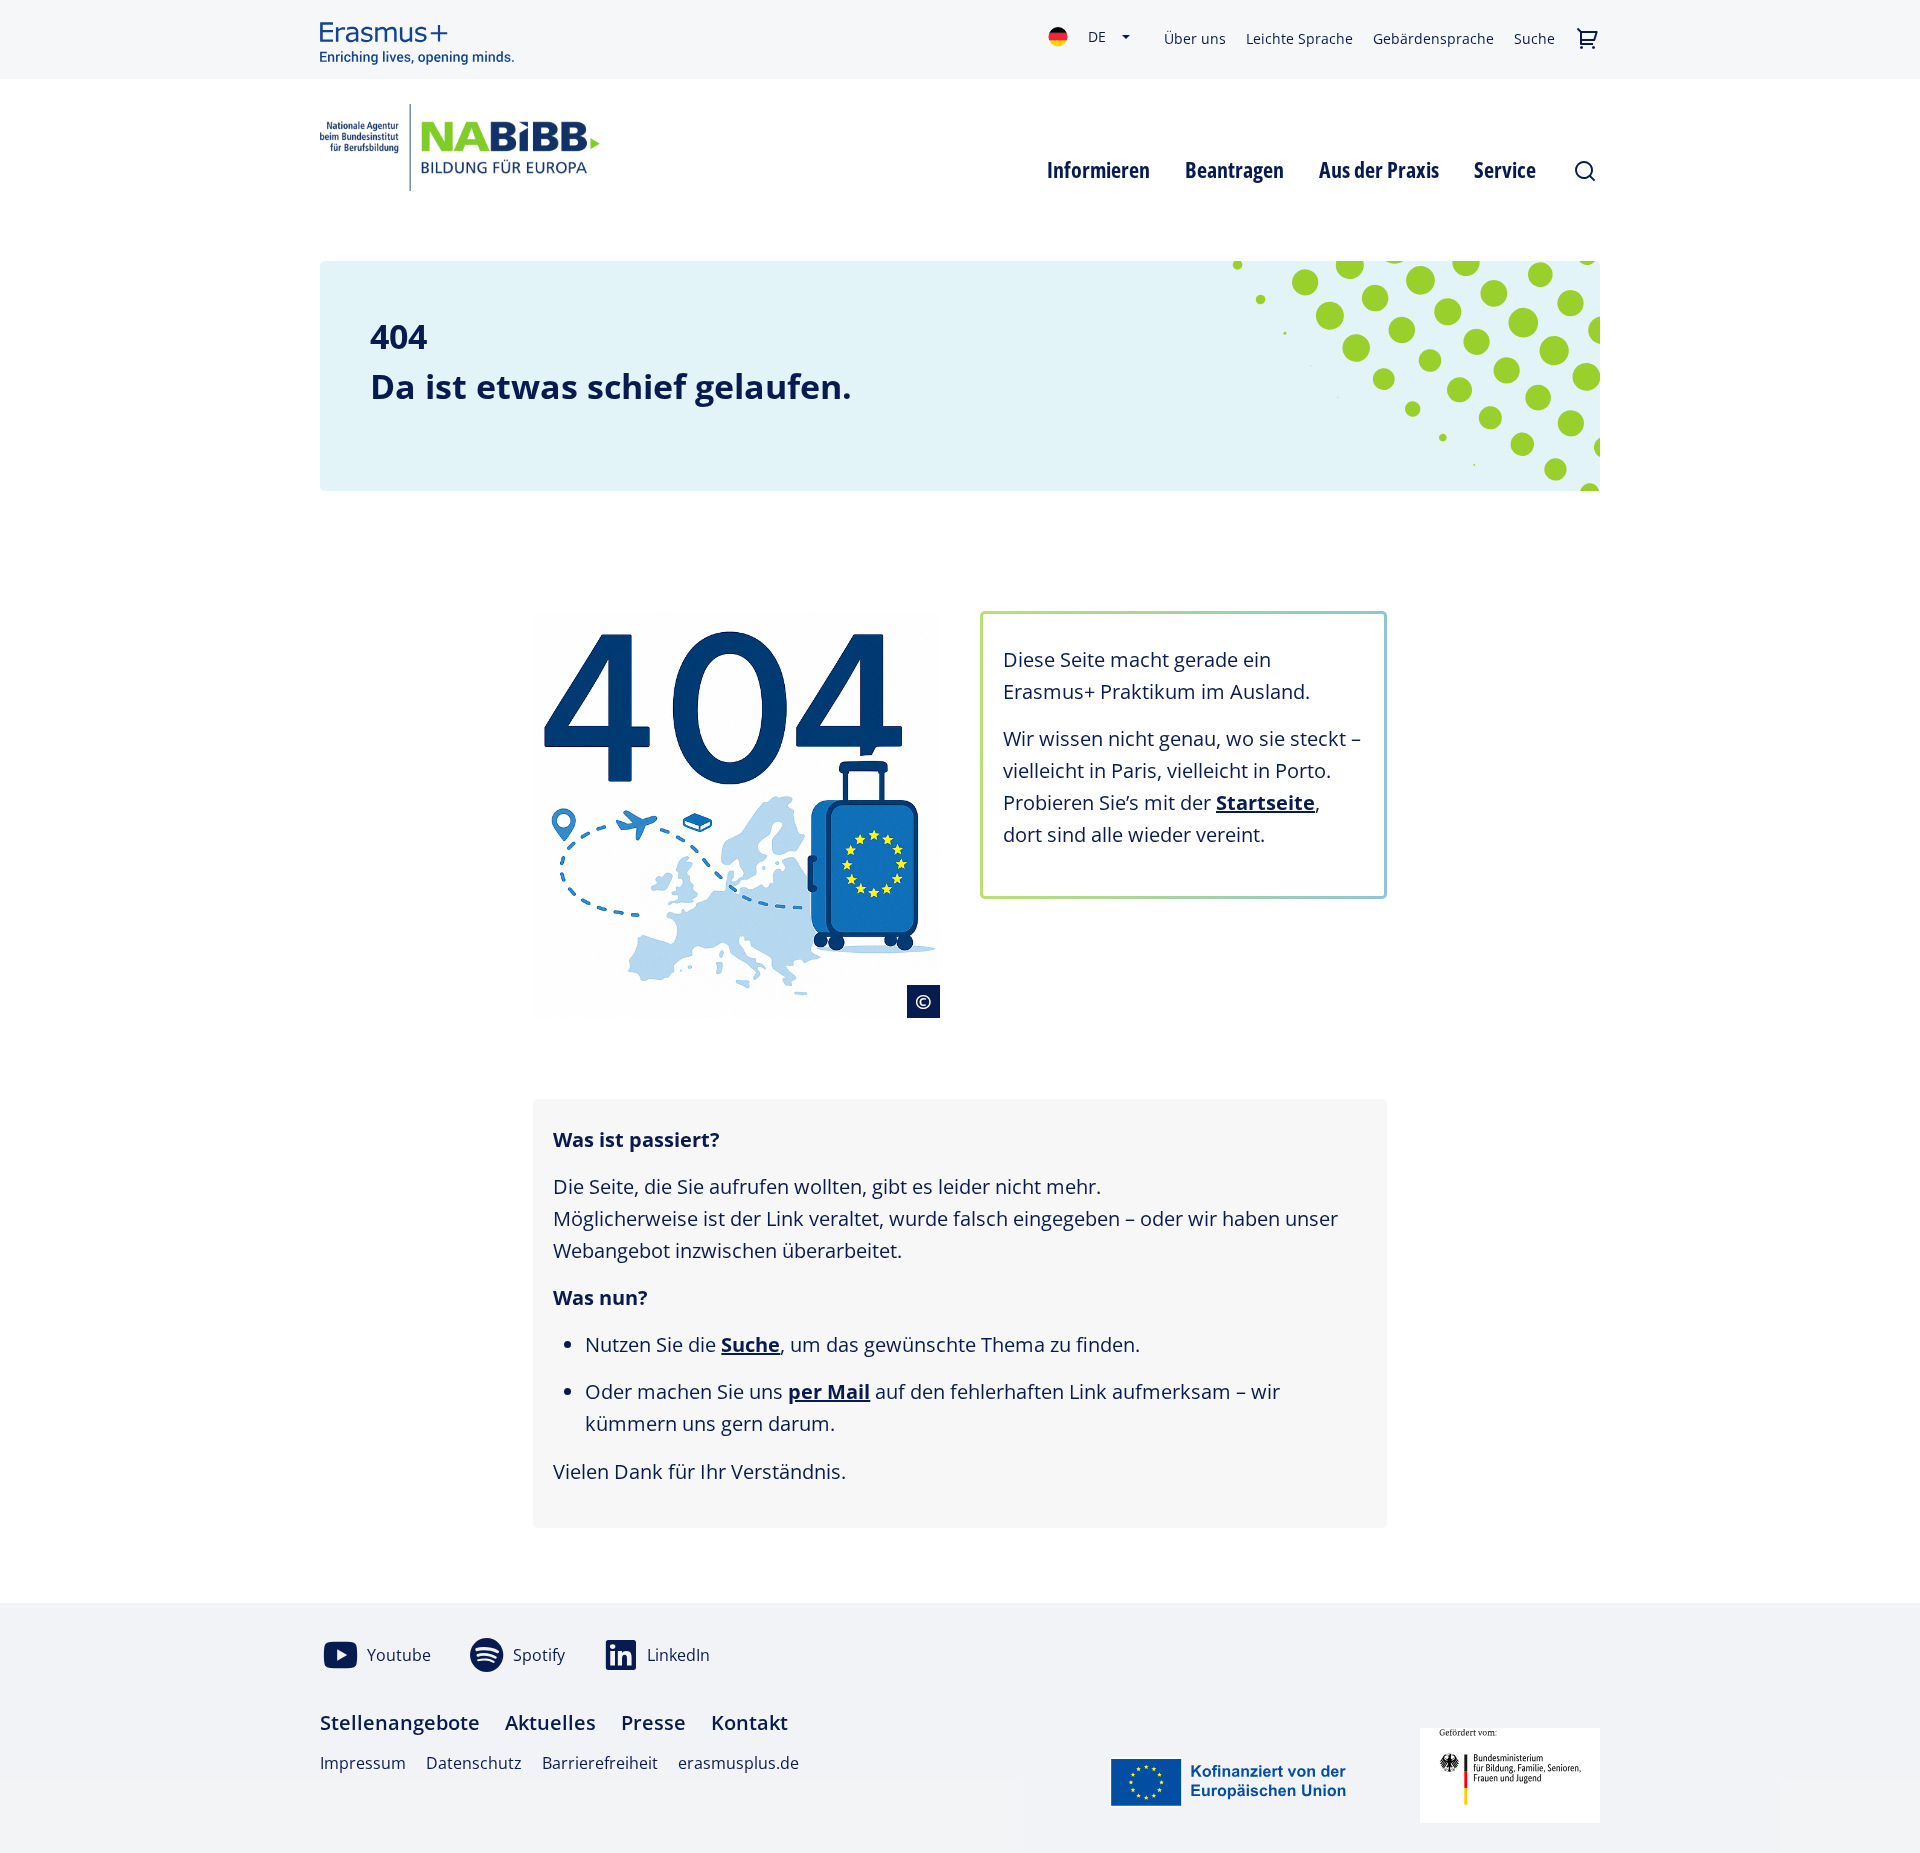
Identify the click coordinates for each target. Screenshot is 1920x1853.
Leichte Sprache (1299, 38)
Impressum (363, 1763)
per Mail (829, 1391)
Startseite (1265, 802)
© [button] (927, 1001)
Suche (1534, 38)
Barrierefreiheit (600, 1763)
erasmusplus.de (738, 1763)
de (1097, 36)
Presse (653, 1722)
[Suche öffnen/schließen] (1585, 167)
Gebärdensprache (1433, 38)
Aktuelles (550, 1722)
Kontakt (749, 1722)
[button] (1587, 39)
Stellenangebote (400, 1722)
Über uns (1195, 38)
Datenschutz (474, 1763)
